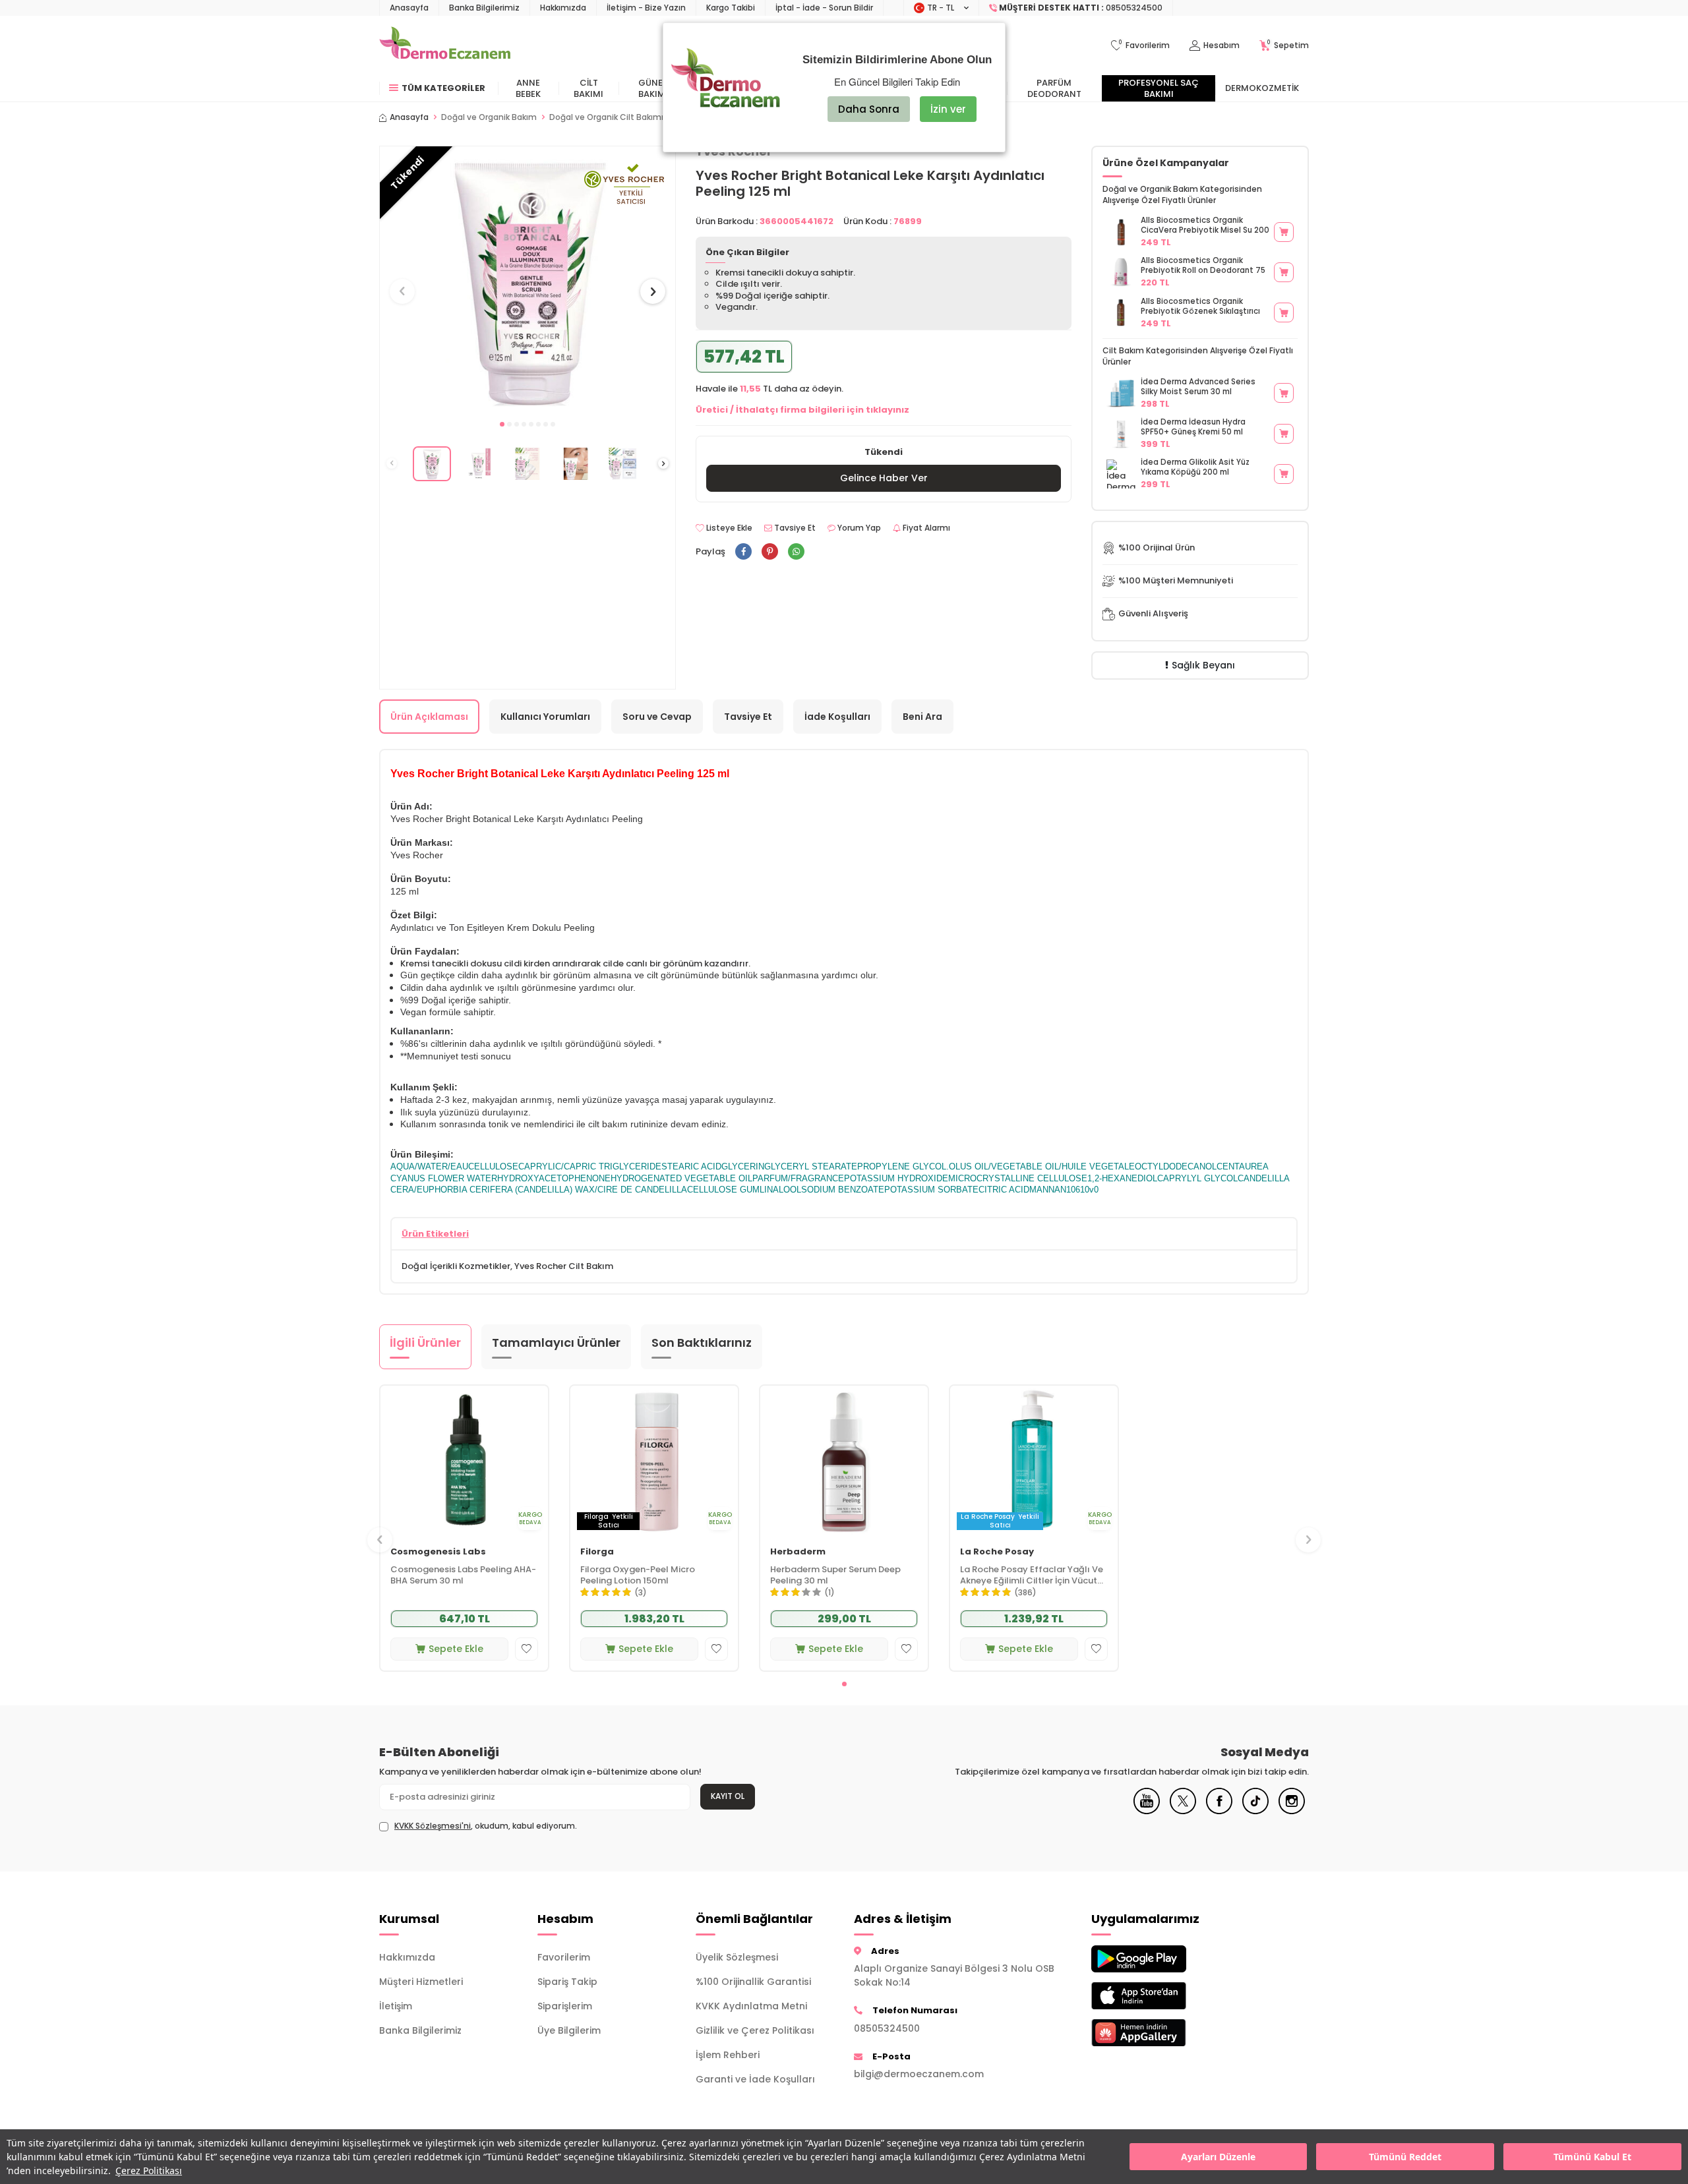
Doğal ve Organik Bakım (489, 117)
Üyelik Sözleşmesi (737, 1957)
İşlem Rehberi (728, 2055)
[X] (1183, 1811)
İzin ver (948, 109)
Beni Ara (922, 717)
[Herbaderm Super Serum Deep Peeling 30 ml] (844, 1461)
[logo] (445, 45)
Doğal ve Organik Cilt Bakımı (606, 117)
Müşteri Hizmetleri (421, 1982)
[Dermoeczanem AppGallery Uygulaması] (1160, 2033)
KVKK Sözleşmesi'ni (433, 1826)
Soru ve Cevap (657, 717)
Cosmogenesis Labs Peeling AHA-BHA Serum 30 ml (463, 1575)
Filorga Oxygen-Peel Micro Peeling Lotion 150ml (638, 1575)
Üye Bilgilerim (569, 2030)
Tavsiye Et (794, 528)
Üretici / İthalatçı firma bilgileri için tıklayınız (802, 410)
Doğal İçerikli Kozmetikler (456, 1266)
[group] (527, 279)
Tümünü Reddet (1405, 2157)
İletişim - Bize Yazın (646, 8)
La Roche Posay (997, 1551)
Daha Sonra (869, 109)
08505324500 (887, 2028)
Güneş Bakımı (653, 88)
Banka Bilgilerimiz (484, 8)
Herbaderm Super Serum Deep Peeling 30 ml (835, 1575)
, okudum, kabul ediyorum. (486, 1826)
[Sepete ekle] (1284, 232)
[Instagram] (1292, 1811)
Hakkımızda (563, 8)
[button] (502, 424)
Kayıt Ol (728, 1796)
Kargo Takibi (731, 8)
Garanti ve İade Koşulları (755, 2079)
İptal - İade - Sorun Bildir (824, 8)
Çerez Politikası (149, 2170)
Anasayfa (409, 8)
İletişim (396, 2006)
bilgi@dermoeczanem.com (919, 2074)
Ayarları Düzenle (1218, 2157)
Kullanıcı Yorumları (545, 717)
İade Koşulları (837, 717)
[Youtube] (1147, 1811)
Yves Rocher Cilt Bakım (564, 1266)
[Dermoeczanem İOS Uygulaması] (1160, 1996)
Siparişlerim (565, 2006)
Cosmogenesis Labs (438, 1551)
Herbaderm (798, 1551)
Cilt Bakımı (588, 88)
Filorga (597, 1551)
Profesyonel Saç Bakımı (1159, 88)
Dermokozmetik (1262, 88)
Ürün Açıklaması (429, 717)
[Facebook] (1219, 1811)
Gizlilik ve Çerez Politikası (755, 2030)
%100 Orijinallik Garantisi (753, 1982)
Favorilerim (564, 1957)
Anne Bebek (528, 88)
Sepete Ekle (456, 1648)
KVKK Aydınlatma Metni (751, 2006)
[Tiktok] (1255, 1811)
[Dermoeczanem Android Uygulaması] (1160, 1959)
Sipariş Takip (567, 1982)
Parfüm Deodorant (1054, 88)
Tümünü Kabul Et (1592, 2157)
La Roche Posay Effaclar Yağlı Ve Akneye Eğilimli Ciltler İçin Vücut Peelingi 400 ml (1032, 1575)
